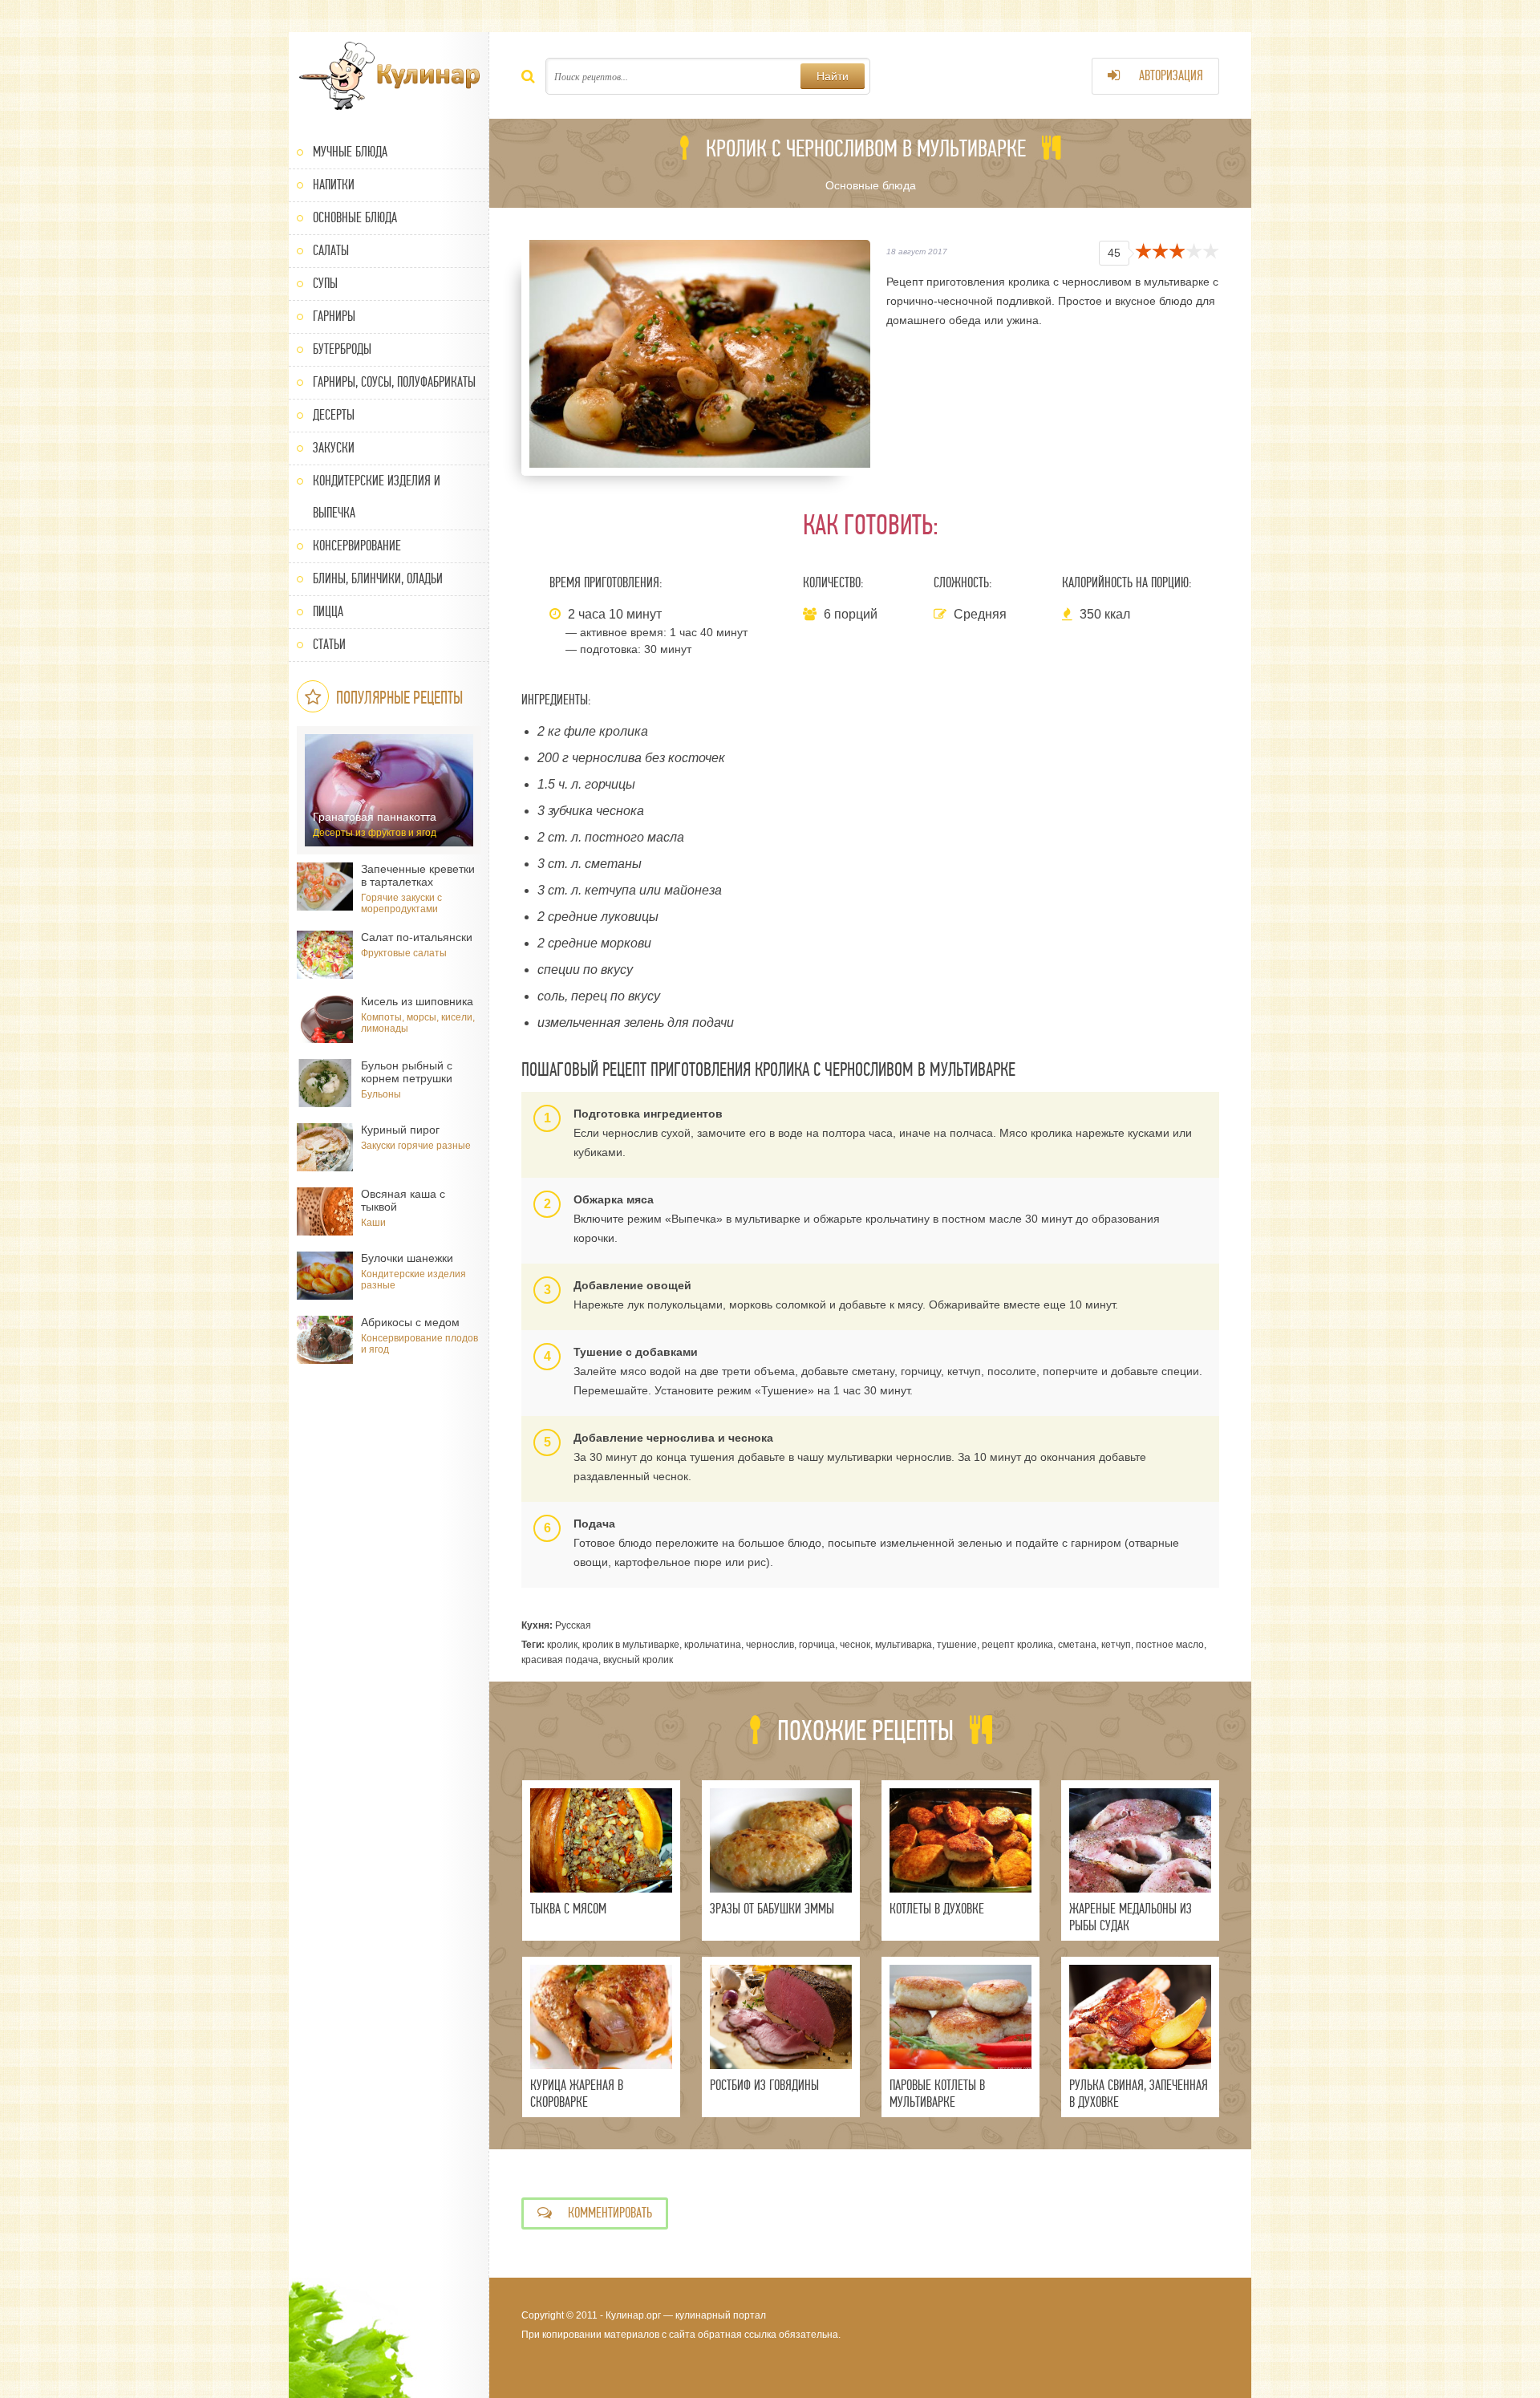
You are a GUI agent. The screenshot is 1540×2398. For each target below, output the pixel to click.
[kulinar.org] (389, 76)
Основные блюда (355, 218)
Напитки (334, 185)
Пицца (328, 612)
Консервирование (357, 546)
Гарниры (334, 316)
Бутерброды (342, 349)
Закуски (334, 448)
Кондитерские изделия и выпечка (377, 497)
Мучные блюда (350, 152)
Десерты (334, 415)
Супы (325, 284)
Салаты (331, 251)
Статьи (329, 645)
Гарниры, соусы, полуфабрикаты (394, 382)
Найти (833, 76)
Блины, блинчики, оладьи (378, 579)
